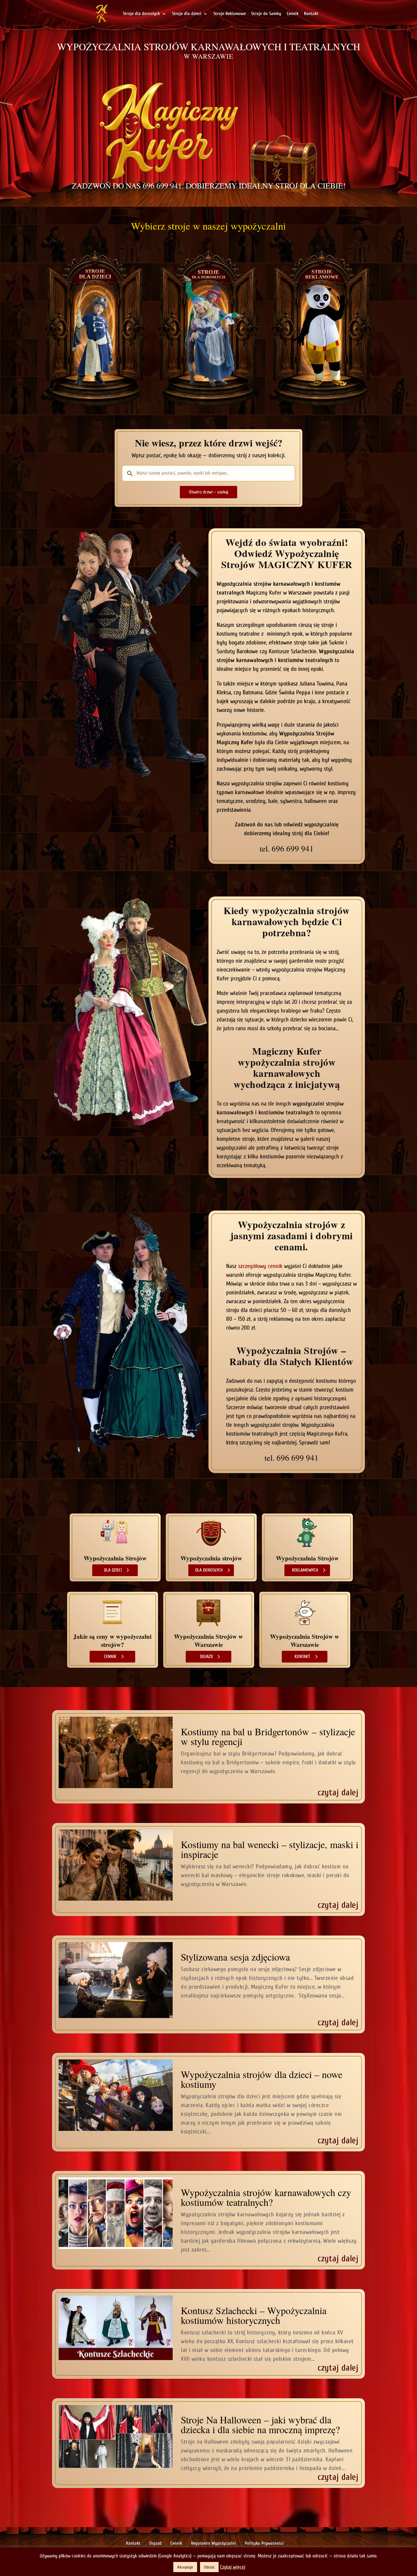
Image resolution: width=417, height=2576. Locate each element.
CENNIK (110, 1657)
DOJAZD (206, 1657)
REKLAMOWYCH (305, 1570)
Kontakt (311, 14)
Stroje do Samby (266, 14)
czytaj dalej (338, 1793)
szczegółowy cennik (260, 1266)
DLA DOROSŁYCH (209, 1570)
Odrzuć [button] (209, 2567)
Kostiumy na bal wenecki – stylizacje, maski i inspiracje (270, 1849)
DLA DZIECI (113, 1570)
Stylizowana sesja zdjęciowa (235, 1957)
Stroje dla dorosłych (141, 14)
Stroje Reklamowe (230, 14)
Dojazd (155, 2543)
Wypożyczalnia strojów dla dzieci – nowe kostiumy (262, 2079)
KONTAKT (302, 1657)
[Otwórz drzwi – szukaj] (208, 492)
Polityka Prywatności (264, 2543)
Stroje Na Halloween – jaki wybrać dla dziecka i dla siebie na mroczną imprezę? (260, 2424)
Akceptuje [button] (185, 2567)
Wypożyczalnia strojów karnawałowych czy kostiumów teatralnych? (266, 2197)
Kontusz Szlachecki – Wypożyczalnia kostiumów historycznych (254, 2315)
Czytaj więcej (233, 2567)
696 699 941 (162, 186)
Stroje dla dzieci (187, 14)
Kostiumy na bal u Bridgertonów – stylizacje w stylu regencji (268, 1736)
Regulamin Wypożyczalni (213, 2543)
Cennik (293, 14)
